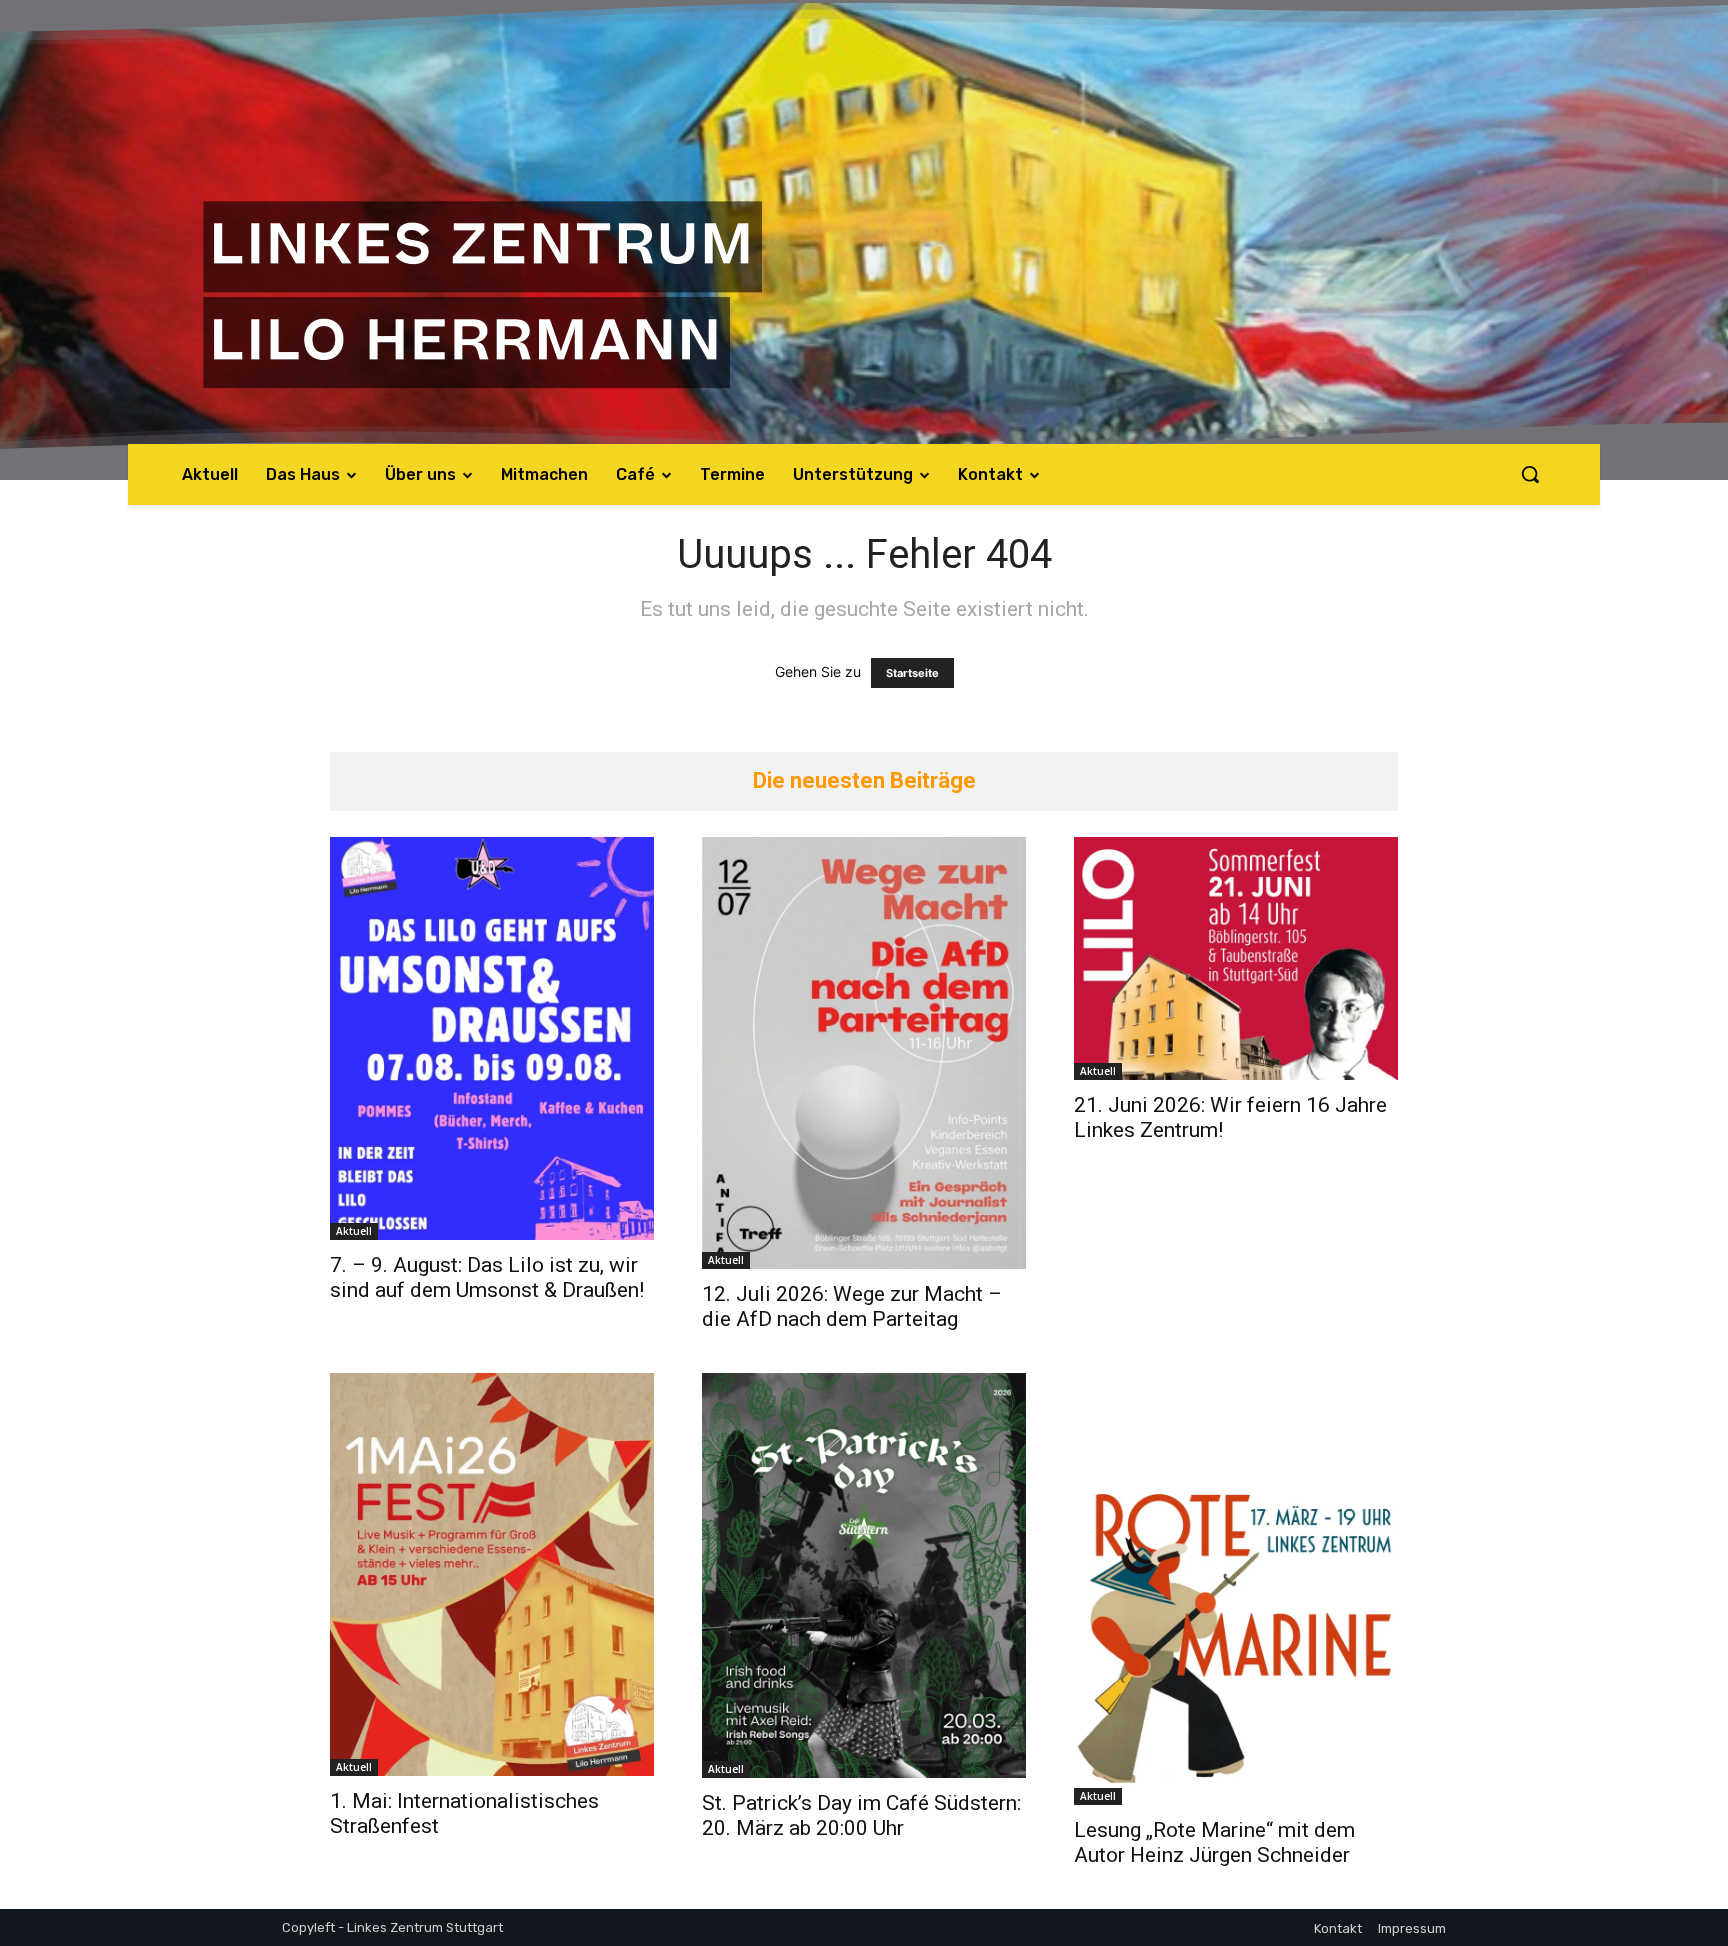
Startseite (912, 673)
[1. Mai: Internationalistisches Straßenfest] (492, 1574)
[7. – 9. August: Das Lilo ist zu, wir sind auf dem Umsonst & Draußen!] (492, 1038)
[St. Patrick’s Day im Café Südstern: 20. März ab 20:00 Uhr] (864, 1575)
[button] (1530, 474)
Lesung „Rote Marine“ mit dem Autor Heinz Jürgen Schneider (1214, 1842)
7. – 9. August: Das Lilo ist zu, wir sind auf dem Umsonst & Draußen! (487, 1277)
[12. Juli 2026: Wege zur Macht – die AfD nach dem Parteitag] (864, 1053)
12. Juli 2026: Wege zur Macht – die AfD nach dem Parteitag (852, 1306)
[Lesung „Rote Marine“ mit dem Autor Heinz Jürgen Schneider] (1236, 1589)
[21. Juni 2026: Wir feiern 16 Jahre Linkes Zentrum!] (1236, 958)
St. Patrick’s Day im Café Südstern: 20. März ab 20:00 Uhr (861, 1815)
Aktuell (354, 1231)
